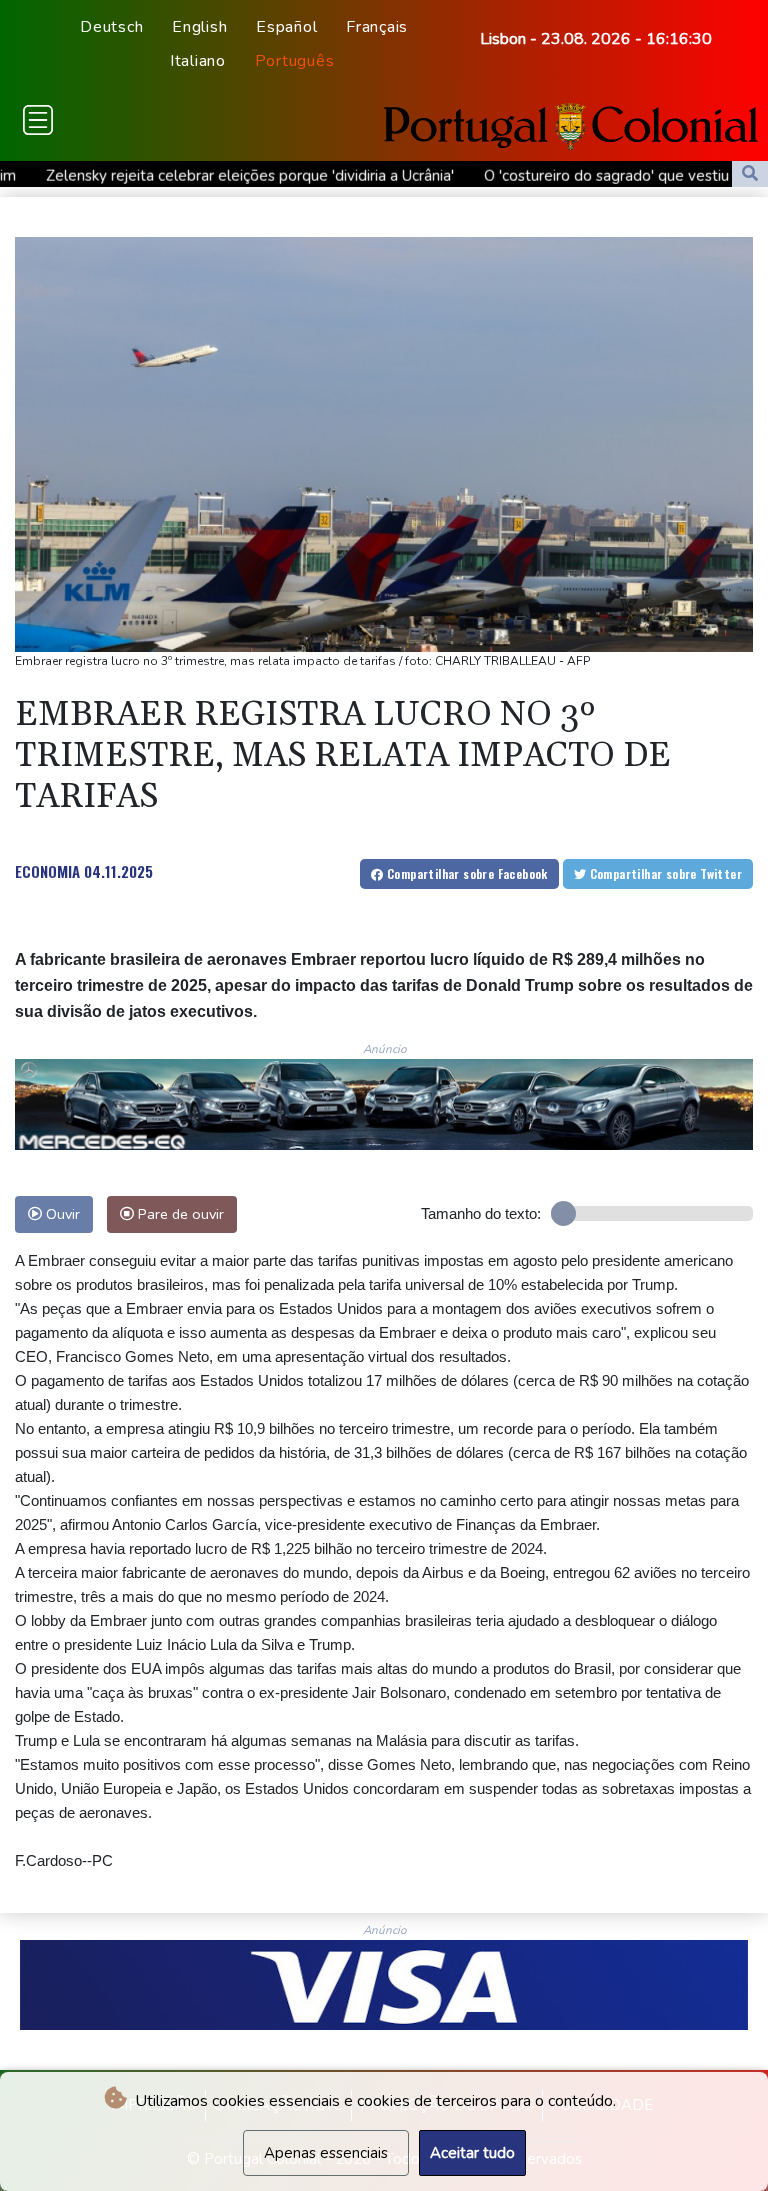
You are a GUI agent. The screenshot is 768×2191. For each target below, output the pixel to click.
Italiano (198, 61)
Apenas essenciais (326, 2153)
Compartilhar (466, 873)
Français (377, 27)
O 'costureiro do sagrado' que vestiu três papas (564, 175)
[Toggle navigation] (38, 120)
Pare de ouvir (179, 1214)
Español (286, 27)
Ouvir (61, 1214)
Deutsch (111, 27)
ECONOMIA (47, 871)
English (199, 27)
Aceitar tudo (472, 2153)
